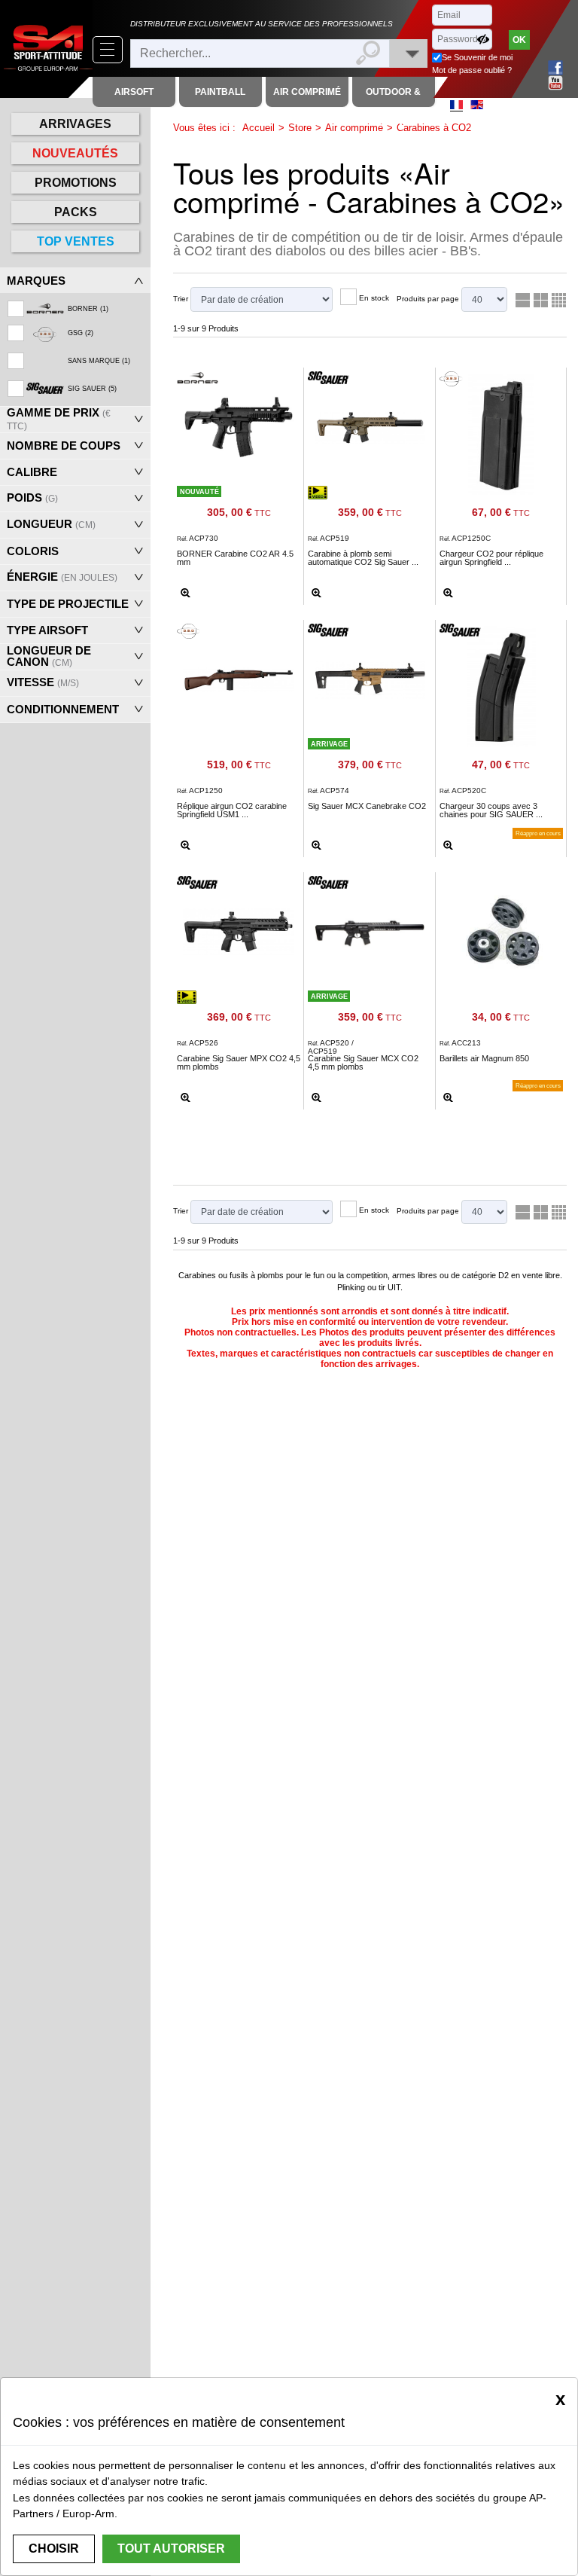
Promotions (76, 183)
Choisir (54, 2549)
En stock (374, 298)
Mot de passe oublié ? (472, 70)
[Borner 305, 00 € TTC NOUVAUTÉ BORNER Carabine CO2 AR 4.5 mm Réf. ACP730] (239, 424)
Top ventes (76, 241)
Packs (76, 212)
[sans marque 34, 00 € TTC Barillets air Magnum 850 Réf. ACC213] (501, 932)
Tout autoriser (171, 2549)
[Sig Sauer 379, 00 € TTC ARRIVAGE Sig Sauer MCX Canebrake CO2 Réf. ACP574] (370, 676)
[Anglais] (477, 105)
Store (300, 128)
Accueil (259, 128)
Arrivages (75, 124)
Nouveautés (75, 153)
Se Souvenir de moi (477, 57)
